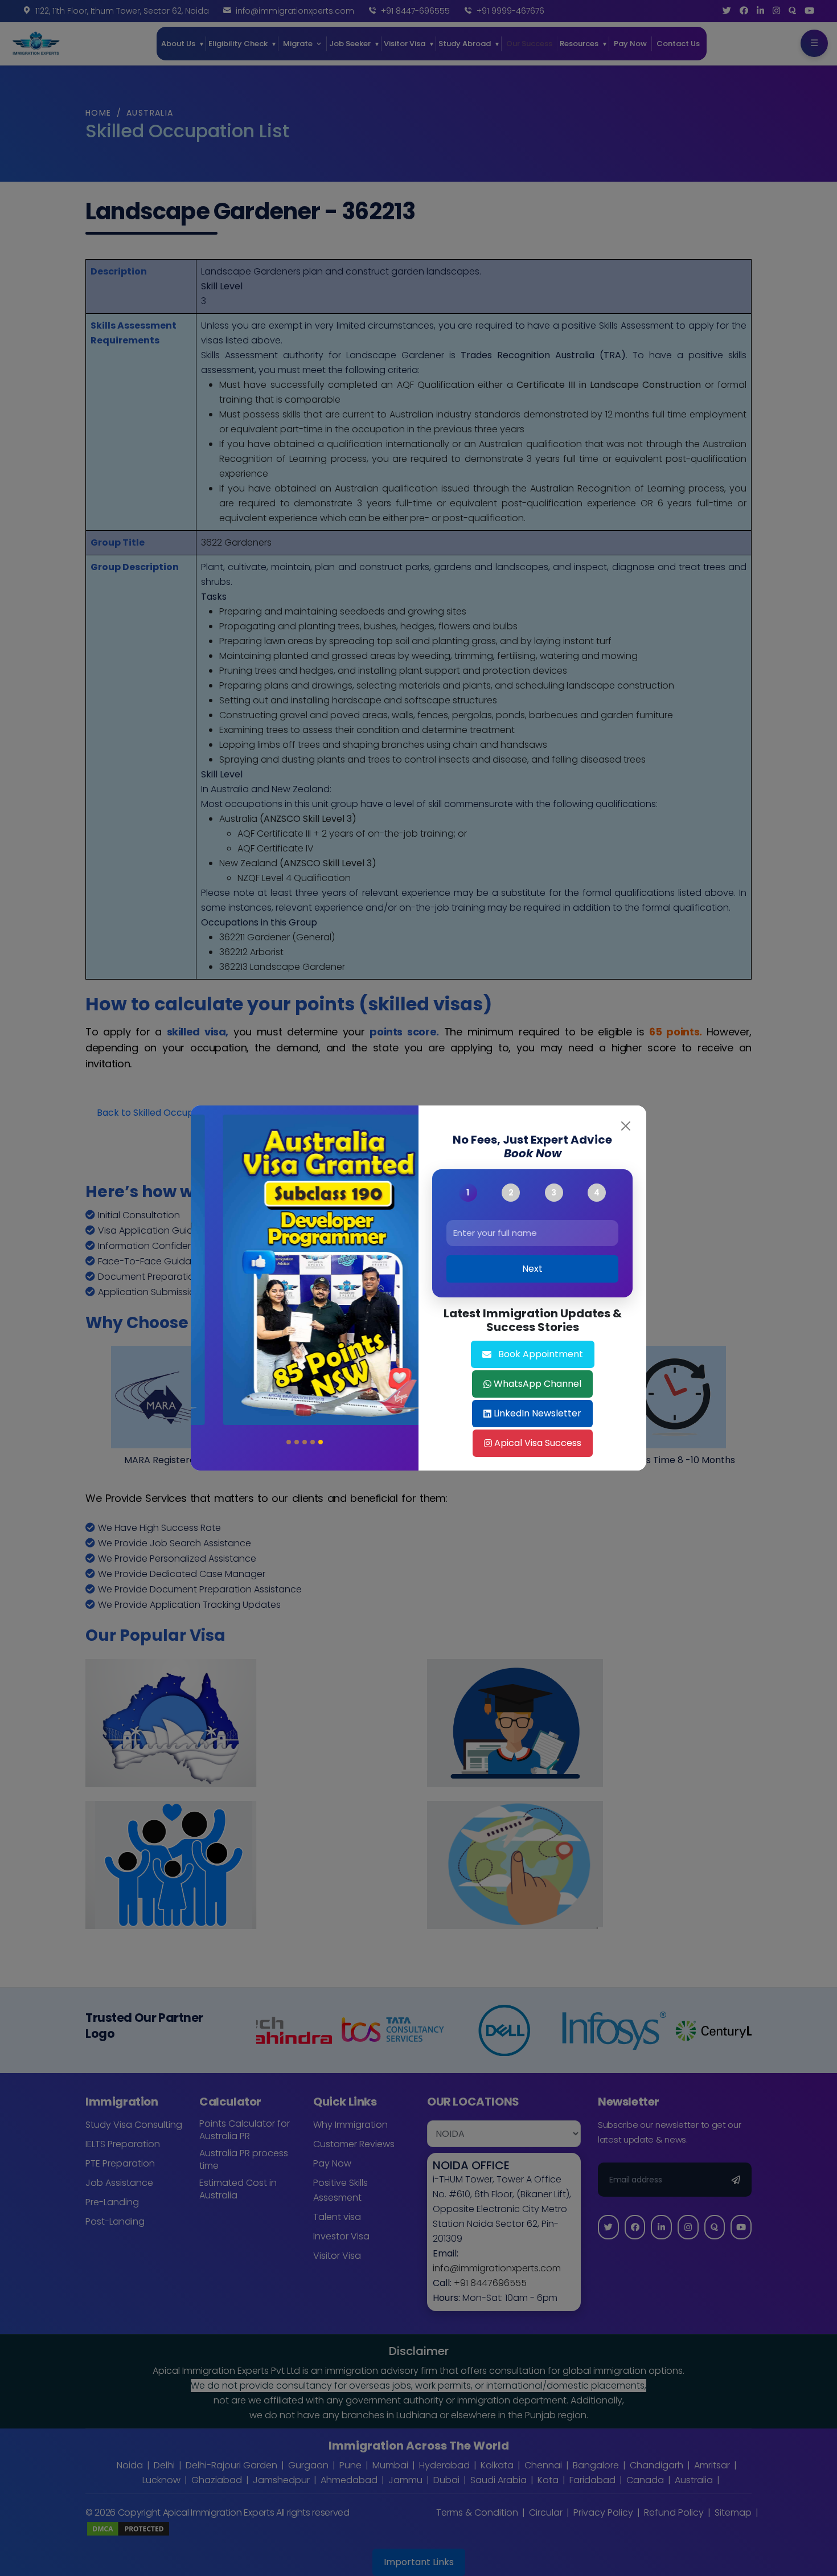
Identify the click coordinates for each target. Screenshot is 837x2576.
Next (532, 1269)
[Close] (626, 1126)
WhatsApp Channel (538, 1384)
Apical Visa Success (538, 1443)
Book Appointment (541, 1354)
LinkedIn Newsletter (538, 1413)
